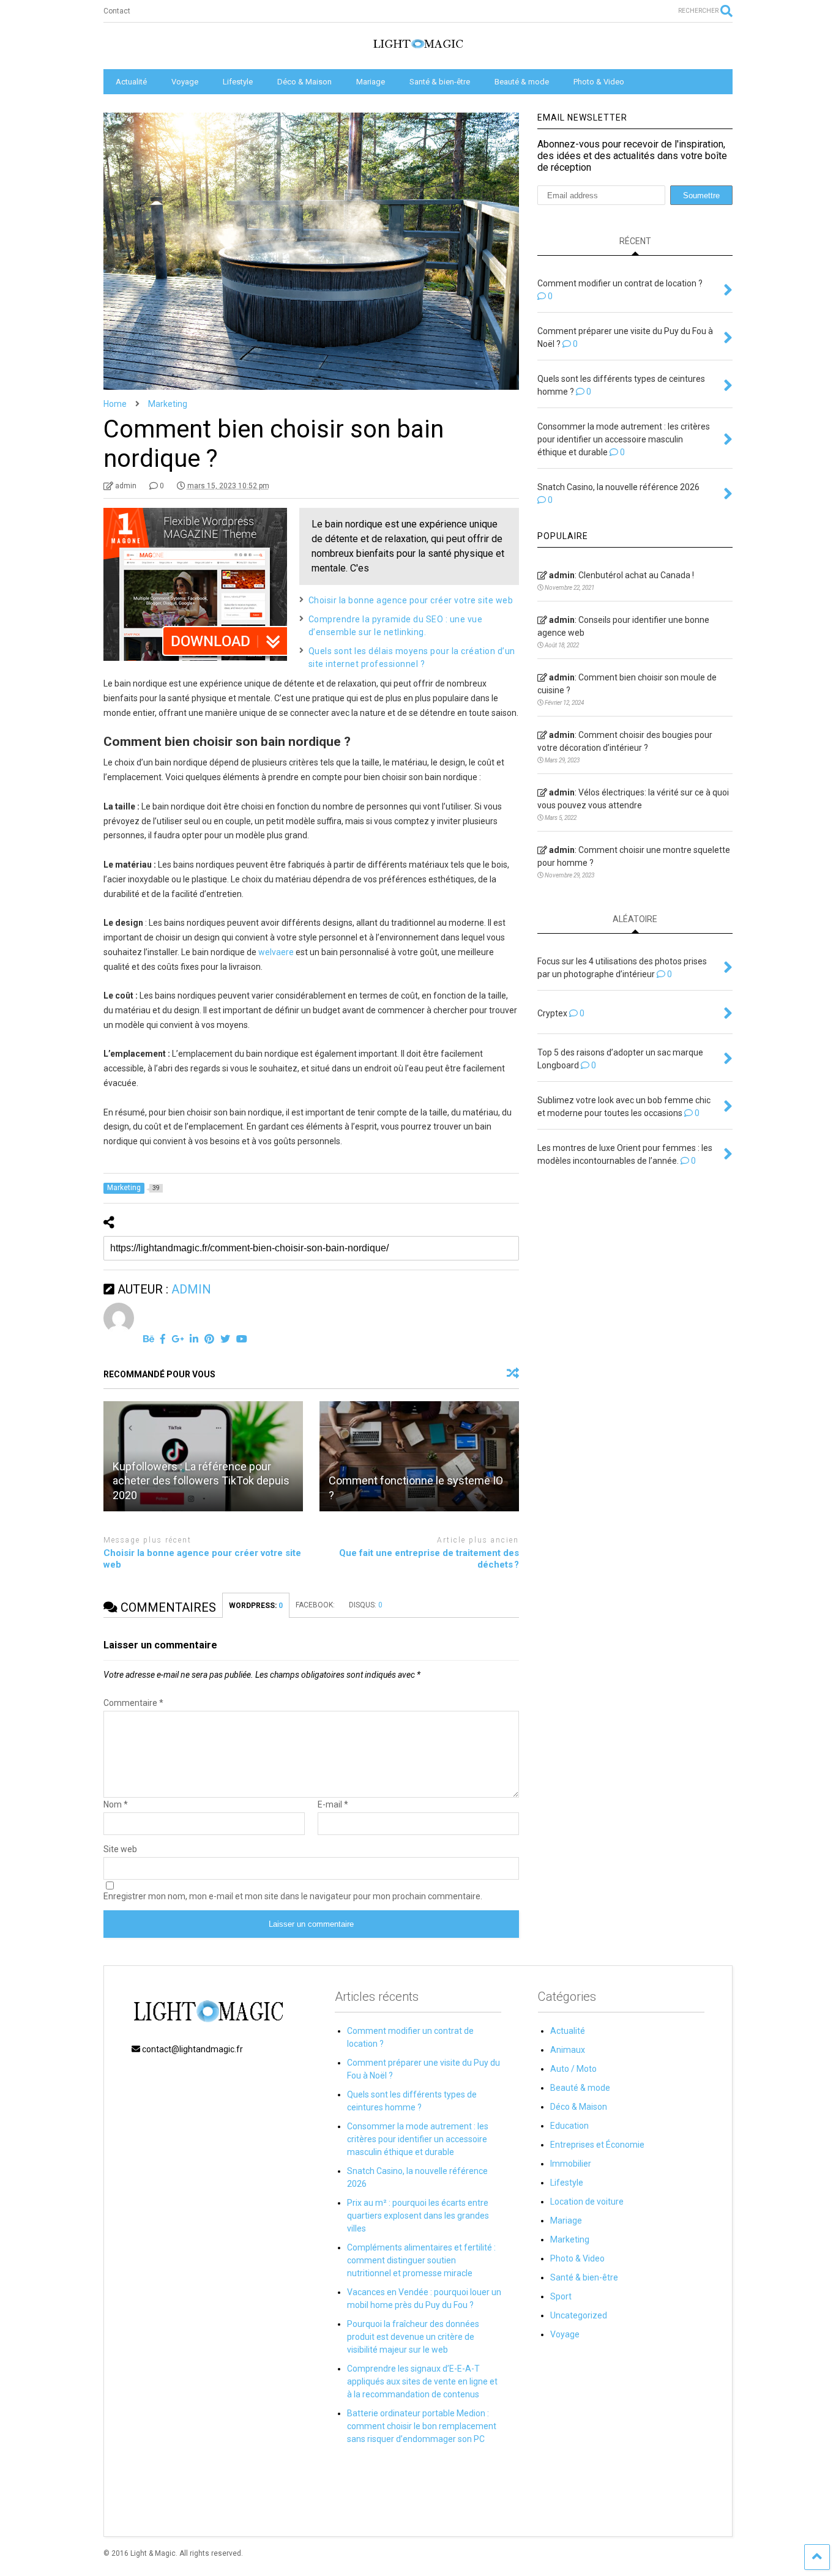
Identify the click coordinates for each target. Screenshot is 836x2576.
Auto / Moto (573, 2069)
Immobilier (571, 2164)
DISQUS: (366, 1605)
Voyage (185, 82)
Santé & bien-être (440, 82)
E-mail (333, 1804)
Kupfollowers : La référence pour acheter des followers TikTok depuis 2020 (201, 1481)
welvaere (276, 952)
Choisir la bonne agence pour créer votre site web (411, 600)
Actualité (131, 82)
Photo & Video (599, 82)
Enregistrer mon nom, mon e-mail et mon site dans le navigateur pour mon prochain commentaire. (293, 1896)
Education (569, 2126)
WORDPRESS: (256, 1606)
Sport (561, 2296)
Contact (117, 11)
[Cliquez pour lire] (419, 1456)
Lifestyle (238, 82)
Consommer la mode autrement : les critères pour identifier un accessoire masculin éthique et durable (418, 2139)
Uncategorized (579, 2315)
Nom (116, 1804)
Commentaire (133, 1703)
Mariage (371, 82)
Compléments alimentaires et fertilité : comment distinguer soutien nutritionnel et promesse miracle (421, 2260)
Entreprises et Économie (597, 2145)
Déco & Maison (304, 82)
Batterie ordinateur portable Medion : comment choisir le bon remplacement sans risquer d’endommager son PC (422, 2426)
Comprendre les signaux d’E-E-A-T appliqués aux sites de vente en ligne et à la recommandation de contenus (422, 2381)
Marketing (570, 2239)
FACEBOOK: (316, 1605)
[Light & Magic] (418, 48)
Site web (120, 1849)
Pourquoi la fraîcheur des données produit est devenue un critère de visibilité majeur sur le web (413, 2337)
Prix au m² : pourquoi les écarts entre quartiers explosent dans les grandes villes (418, 2216)
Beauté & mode (522, 82)
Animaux (568, 2050)
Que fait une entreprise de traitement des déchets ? (429, 1559)
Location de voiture (587, 2202)
